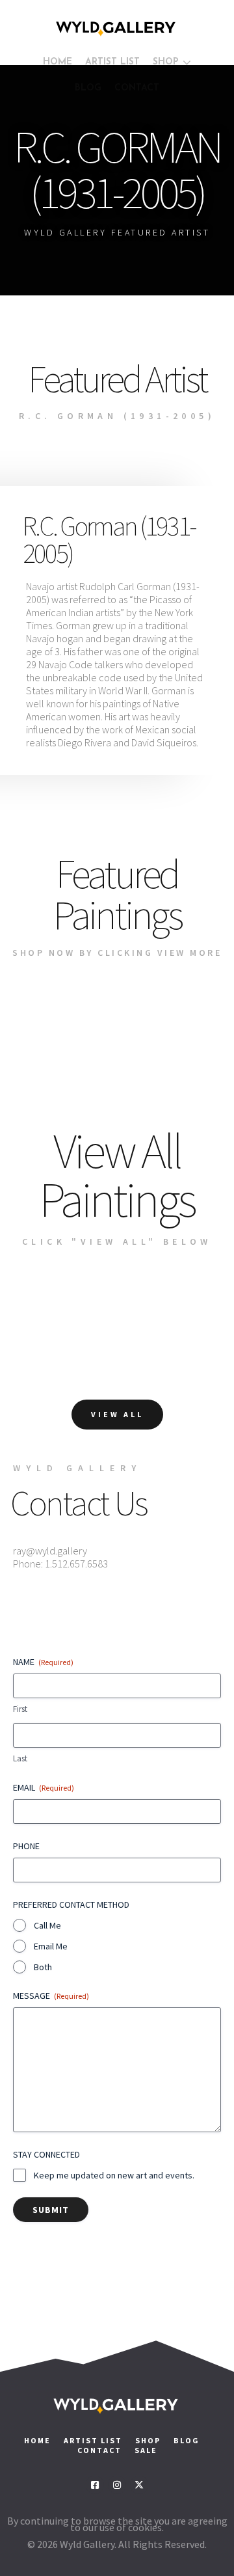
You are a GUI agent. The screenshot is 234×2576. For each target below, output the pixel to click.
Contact (101, 2450)
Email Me (51, 1946)
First (20, 1709)
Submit (51, 2210)
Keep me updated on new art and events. (114, 2175)
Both (43, 1967)
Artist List (93, 2440)
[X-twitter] (139, 2485)
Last (20, 1758)
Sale (146, 2450)
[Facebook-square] (95, 2485)
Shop (148, 2440)
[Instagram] (117, 2485)
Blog (187, 2440)
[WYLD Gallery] (117, 29)
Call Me (47, 1925)
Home (37, 2440)
